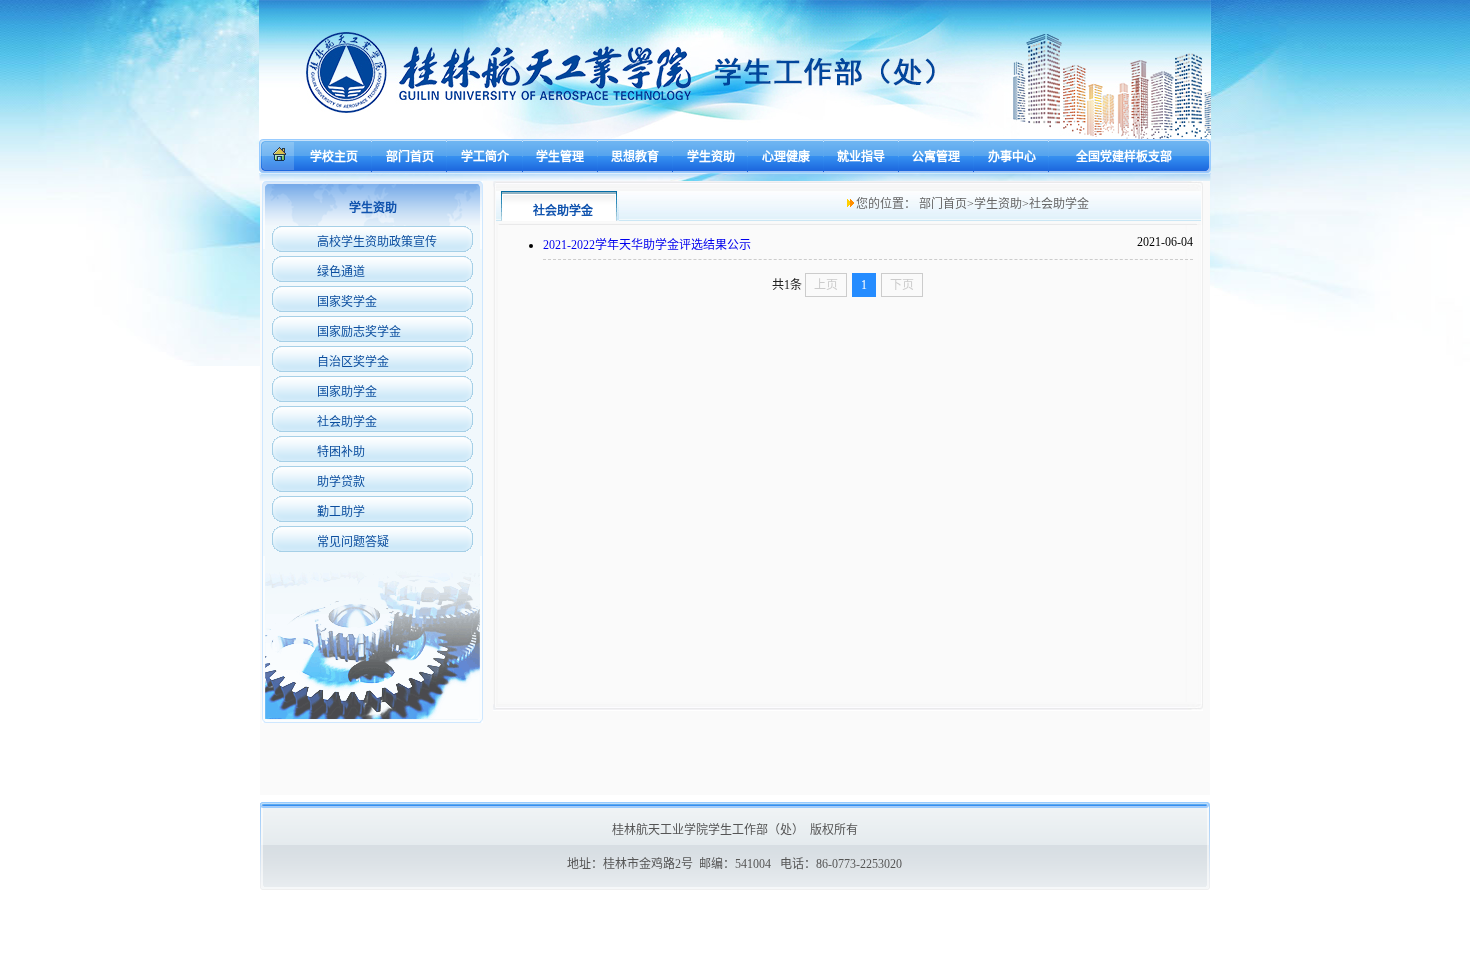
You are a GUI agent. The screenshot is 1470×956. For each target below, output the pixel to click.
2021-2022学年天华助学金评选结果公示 (647, 245)
